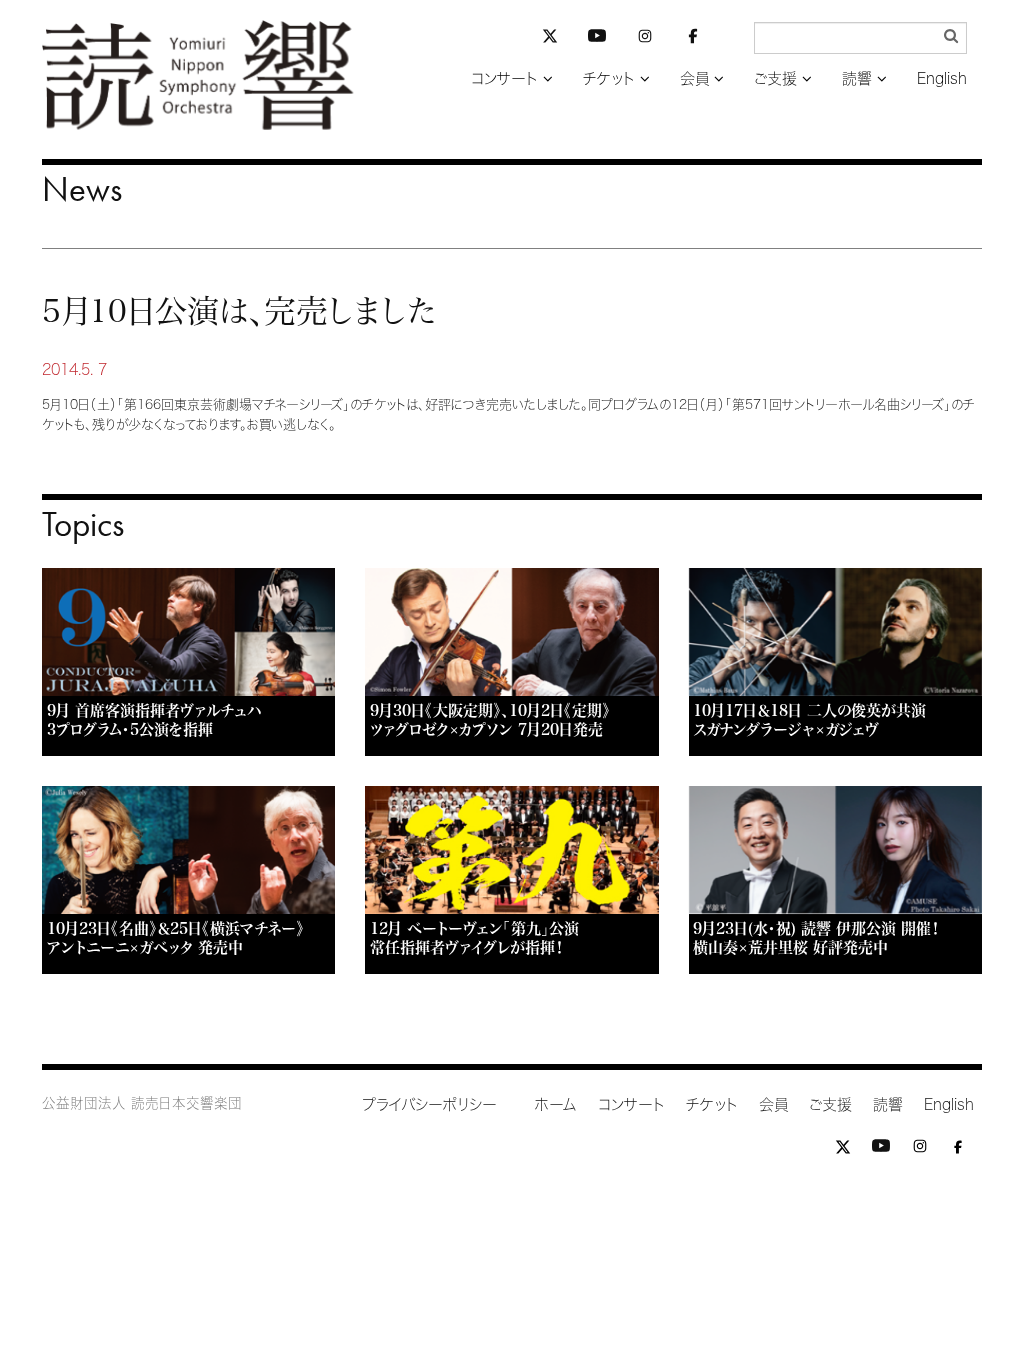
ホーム (556, 1104)
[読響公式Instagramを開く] (645, 39)
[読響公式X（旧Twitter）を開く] (550, 38)
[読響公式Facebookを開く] (693, 39)
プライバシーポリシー (429, 1104)
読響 (857, 78)
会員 (694, 78)
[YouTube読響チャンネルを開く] (597, 39)
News (82, 189)
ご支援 (775, 78)
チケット (609, 78)
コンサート (504, 78)
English (942, 78)
